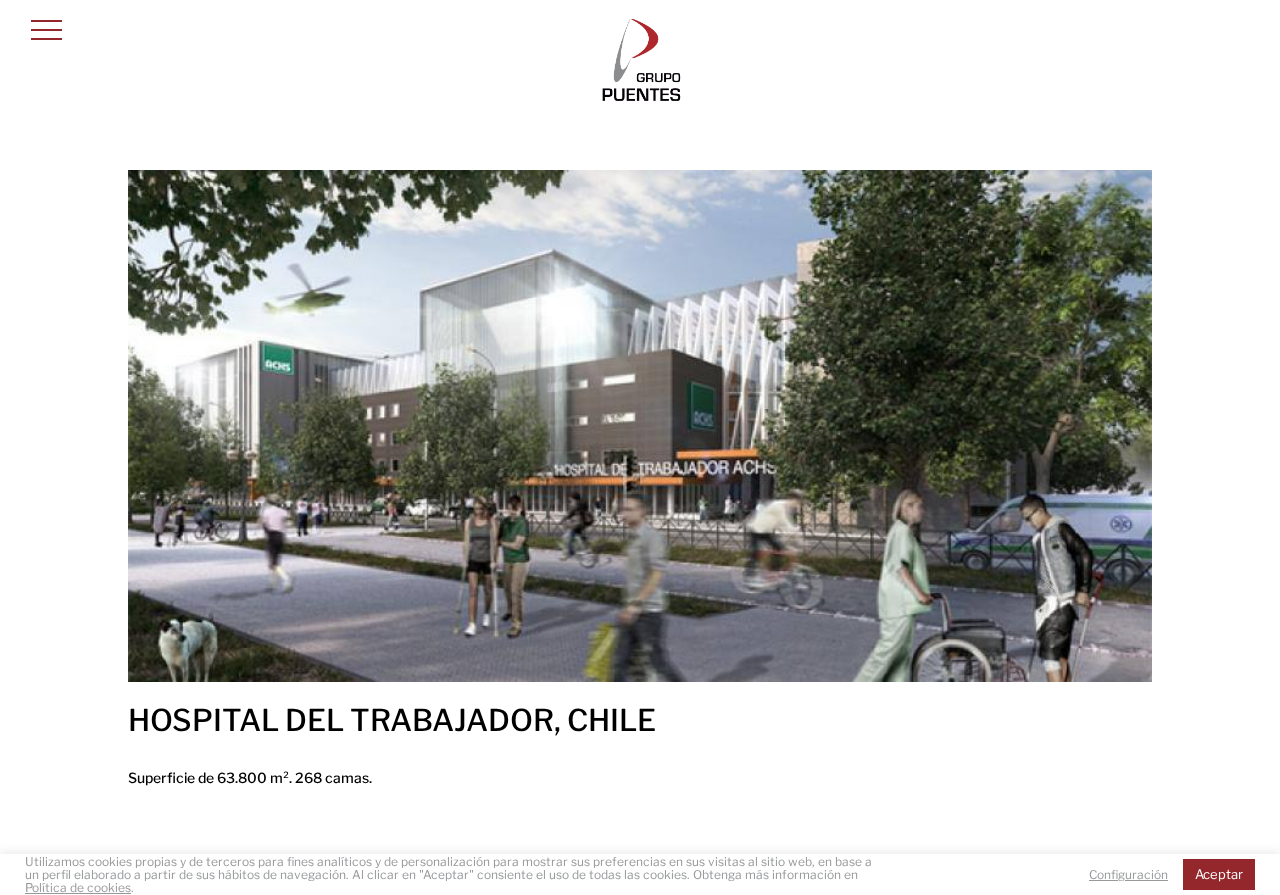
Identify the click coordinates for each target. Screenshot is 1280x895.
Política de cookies (78, 887)
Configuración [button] (1128, 874)
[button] (46, 29)
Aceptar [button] (1219, 874)
